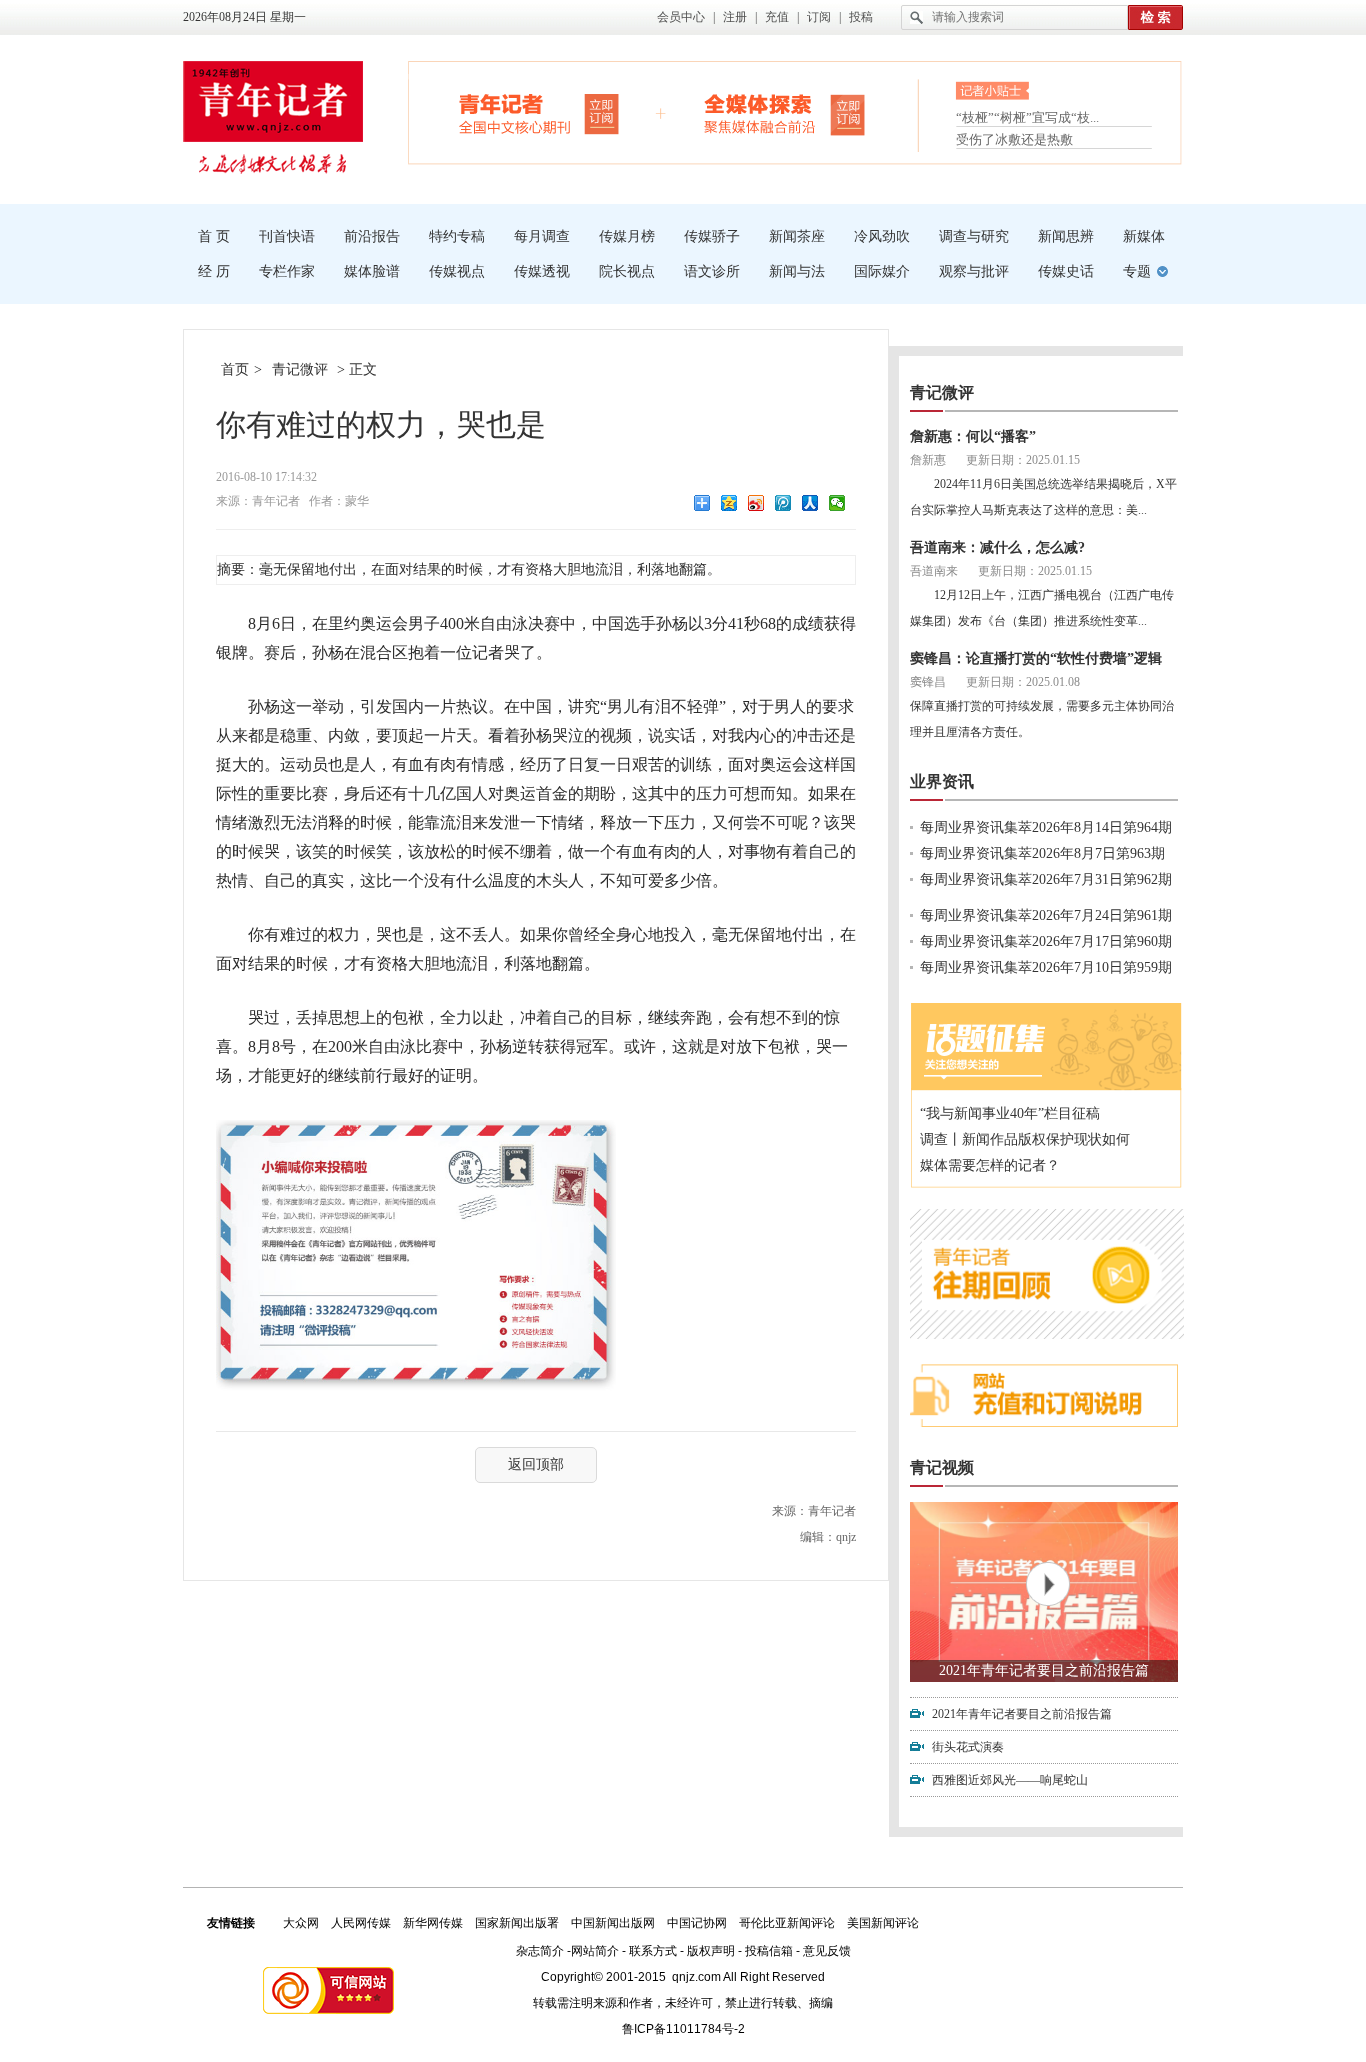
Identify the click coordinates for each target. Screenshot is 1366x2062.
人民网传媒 (361, 1923)
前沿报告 (372, 236)
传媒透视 (542, 271)
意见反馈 (827, 1951)
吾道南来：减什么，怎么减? (997, 547)
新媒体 (1144, 236)
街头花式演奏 (968, 1747)
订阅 (819, 17)
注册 (735, 17)
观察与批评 (974, 271)
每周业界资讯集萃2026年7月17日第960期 (1046, 941)
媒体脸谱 (372, 271)
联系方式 (653, 1951)
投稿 (861, 17)
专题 (1137, 271)
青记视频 (942, 1467)
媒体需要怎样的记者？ (990, 1165)
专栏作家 (287, 271)
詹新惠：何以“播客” (973, 436)
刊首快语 (287, 236)
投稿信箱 (769, 1951)
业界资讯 (942, 781)
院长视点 (627, 271)
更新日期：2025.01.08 (1023, 682)
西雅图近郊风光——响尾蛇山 (1010, 1780)
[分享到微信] (837, 503)
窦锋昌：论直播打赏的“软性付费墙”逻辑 (1036, 658)
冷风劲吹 (882, 236)
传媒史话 (1066, 271)
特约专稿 (457, 236)
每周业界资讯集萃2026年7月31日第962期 (1046, 879)
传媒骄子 (712, 236)
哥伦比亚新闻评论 (787, 1923)
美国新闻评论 (883, 1923)
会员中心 (681, 17)
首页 (235, 369)
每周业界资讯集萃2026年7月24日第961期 (1046, 915)
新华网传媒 (433, 1923)
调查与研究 (974, 236)
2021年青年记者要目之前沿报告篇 (1044, 1670)
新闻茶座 (797, 236)
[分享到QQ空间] (729, 503)
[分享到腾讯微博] (783, 503)
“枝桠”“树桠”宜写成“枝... (1027, 117)
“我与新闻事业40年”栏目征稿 (1010, 1113)
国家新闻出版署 (517, 1923)
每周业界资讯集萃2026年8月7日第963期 (1042, 853)
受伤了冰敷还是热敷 (1014, 139)
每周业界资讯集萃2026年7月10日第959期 (1046, 967)
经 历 (214, 271)
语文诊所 (712, 271)
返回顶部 (536, 1464)
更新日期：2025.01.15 (1023, 460)
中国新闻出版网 (613, 1923)
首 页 (214, 236)
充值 (777, 17)
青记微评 (300, 369)
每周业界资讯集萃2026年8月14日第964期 (1046, 827)
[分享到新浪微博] (756, 503)
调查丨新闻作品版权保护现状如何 (1025, 1139)
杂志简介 (540, 1951)
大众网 (301, 1923)
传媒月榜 (627, 236)
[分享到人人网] (810, 503)
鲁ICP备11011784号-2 (683, 2029)
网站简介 (595, 1951)
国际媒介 (882, 271)
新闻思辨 (1066, 236)
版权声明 (711, 1951)
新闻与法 (797, 271)
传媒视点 (457, 271)
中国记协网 (697, 1923)
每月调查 (542, 236)
